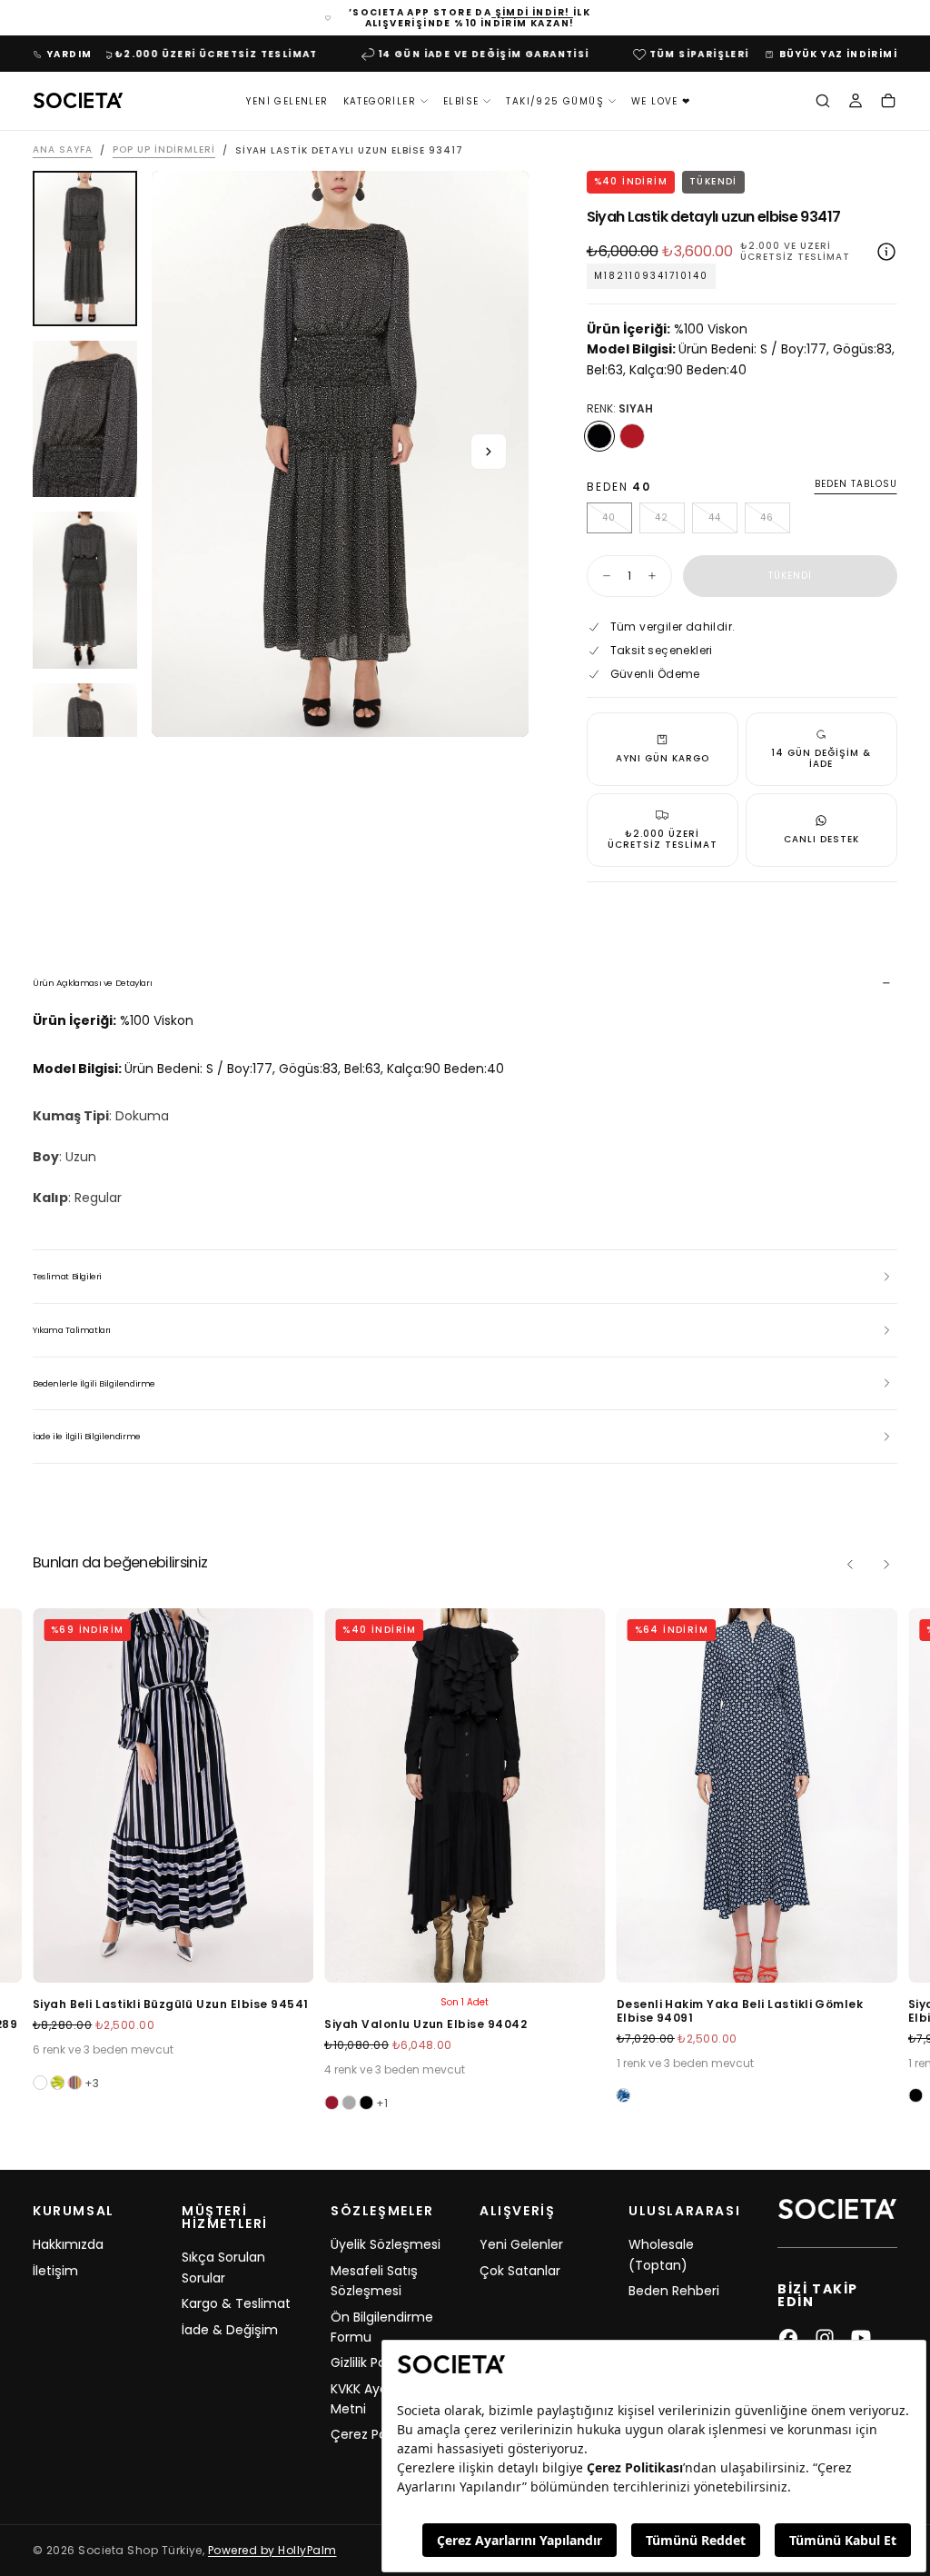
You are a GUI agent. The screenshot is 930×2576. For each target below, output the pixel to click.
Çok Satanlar (520, 2271)
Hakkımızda (68, 2244)
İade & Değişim (230, 2330)
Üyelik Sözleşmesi (386, 2244)
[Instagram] (825, 2338)
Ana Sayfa (63, 150)
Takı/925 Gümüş (555, 101)
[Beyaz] (40, 2083)
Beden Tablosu (856, 485)
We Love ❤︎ (661, 101)
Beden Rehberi (674, 2291)
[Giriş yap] (856, 103)
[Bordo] (331, 2103)
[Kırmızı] (632, 436)
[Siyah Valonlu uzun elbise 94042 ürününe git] (465, 1795)
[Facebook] (788, 2338)
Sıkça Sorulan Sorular (223, 2267)
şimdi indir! (532, 12)
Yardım (69, 54)
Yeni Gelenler (287, 101)
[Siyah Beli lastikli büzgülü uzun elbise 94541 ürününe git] (173, 1795)
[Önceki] (850, 1565)
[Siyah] (599, 436)
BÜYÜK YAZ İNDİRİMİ (838, 54)
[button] (823, 103)
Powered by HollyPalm (272, 2550)
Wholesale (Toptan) (661, 2254)
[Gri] (349, 2103)
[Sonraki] (886, 1565)
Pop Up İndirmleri (164, 150)
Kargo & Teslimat (236, 2303)
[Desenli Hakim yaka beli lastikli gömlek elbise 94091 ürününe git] (757, 1795)
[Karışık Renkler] (74, 2083)
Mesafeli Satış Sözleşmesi (374, 2281)
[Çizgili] (57, 2083)
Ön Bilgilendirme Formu (382, 2327)
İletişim (55, 2271)
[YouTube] (861, 2338)
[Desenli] (624, 2095)
